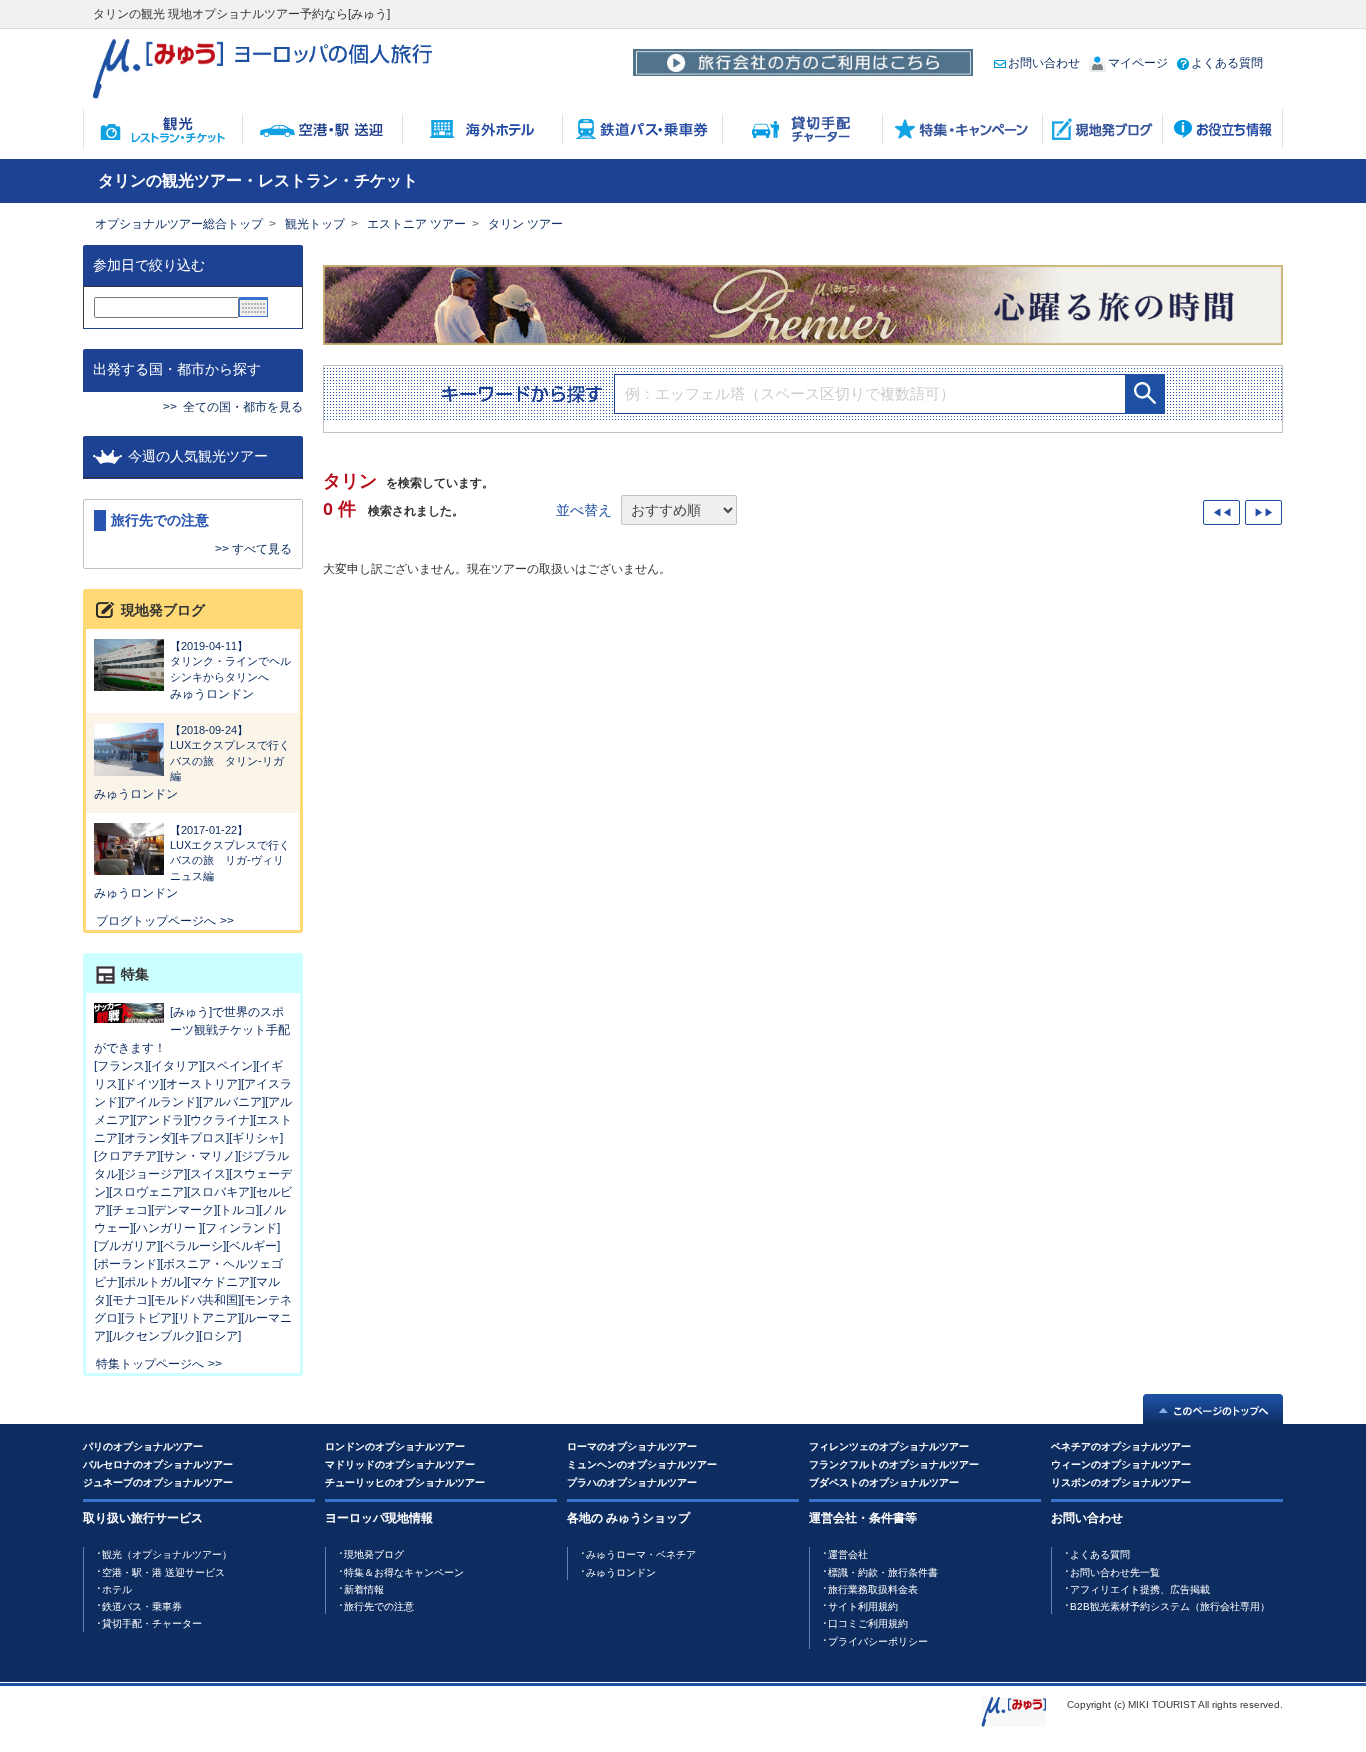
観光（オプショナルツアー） (167, 1554)
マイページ (1138, 63)
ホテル (117, 1589)
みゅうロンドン (212, 694)
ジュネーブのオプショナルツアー (158, 1482)
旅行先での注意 (379, 1606)
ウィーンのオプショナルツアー (1121, 1464)
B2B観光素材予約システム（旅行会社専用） (1170, 1606)
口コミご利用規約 (868, 1623)
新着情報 (364, 1589)
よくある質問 (1227, 63)
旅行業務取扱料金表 (873, 1589)
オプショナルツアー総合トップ (179, 224)
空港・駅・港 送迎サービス (163, 1572)
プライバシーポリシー (878, 1641)
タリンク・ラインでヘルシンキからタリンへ (230, 661)
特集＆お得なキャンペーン (404, 1572)
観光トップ (315, 224)
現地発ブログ (374, 1554)
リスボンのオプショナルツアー (1121, 1482)
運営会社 (848, 1554)
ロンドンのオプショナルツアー (395, 1446)
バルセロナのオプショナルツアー (158, 1464)
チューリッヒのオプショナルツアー (405, 1482)
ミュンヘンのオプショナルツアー (642, 1464)
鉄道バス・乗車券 (142, 1606)
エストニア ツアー (416, 224)
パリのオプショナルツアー (143, 1446)
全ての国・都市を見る (243, 407)
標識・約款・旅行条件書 (883, 1572)
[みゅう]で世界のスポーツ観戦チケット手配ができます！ (192, 1030)
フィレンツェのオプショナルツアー (889, 1446)
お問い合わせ (1044, 63)
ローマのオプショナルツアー (632, 1446)
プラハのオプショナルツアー (632, 1482)
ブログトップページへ (156, 921)
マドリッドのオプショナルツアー (400, 1464)
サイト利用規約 (863, 1606)
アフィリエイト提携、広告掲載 (1140, 1589)
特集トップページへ (150, 1364)
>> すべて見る (253, 549)
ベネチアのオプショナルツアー (1121, 1446)
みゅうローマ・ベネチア (641, 1554)
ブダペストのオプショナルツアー (884, 1482)
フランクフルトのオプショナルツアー (894, 1464)
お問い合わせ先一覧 (1115, 1572)
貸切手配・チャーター (152, 1623)
